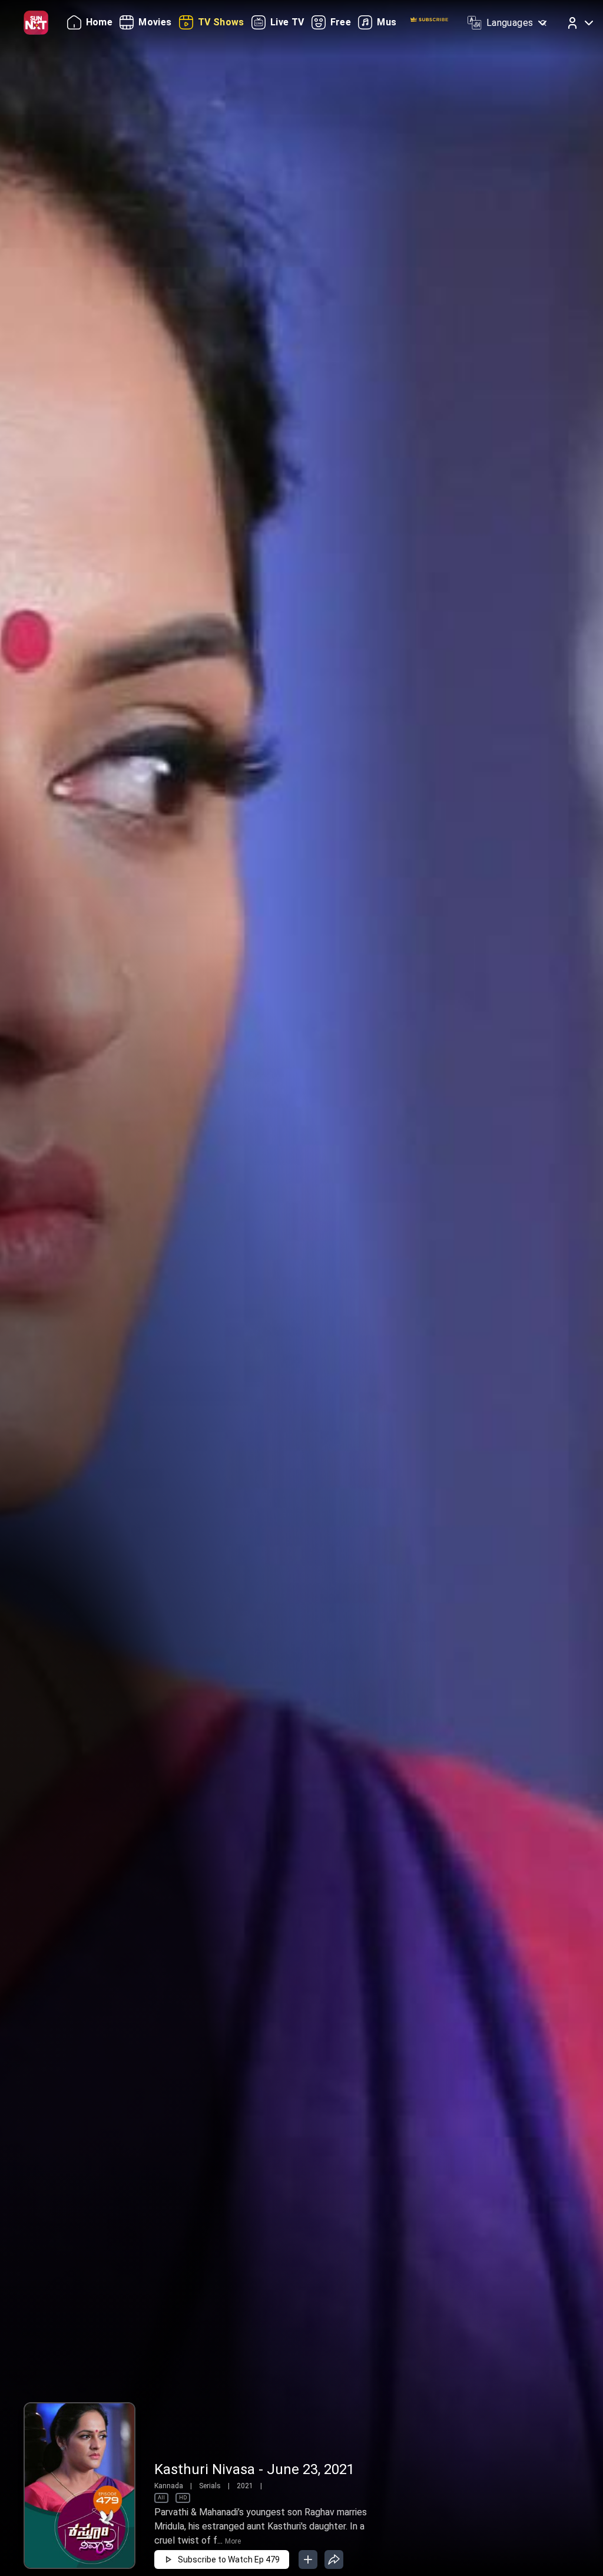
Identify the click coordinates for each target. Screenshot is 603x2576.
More (233, 2541)
